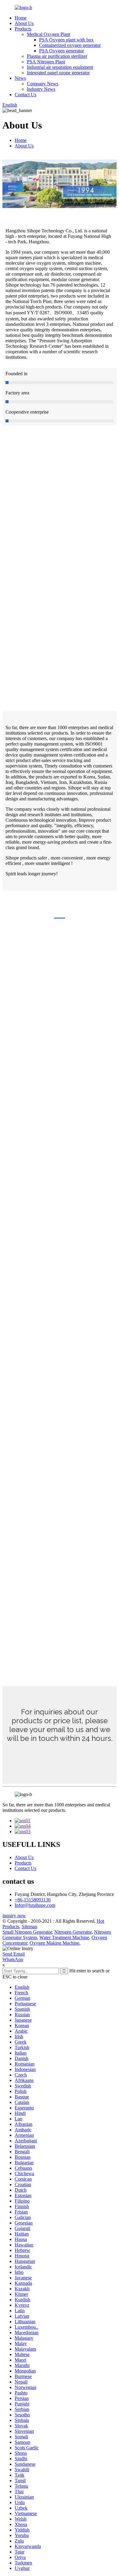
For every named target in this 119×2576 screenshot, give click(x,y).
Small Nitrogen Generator (27, 1932)
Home (21, 18)
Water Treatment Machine (64, 1937)
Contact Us (25, 95)
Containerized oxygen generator (70, 45)
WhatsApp (13, 1959)
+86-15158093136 (33, 1900)
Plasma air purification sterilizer (57, 56)
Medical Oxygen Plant (49, 34)
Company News (43, 84)
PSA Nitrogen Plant (46, 62)
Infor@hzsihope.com (35, 1905)
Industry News (41, 89)
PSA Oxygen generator (61, 51)
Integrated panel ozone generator (58, 73)
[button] (60, 1755)
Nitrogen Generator (73, 1932)
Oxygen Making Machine (54, 1943)
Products (23, 29)
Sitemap (29, 1927)
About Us (24, 23)
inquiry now (14, 1916)
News (20, 78)
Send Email (14, 1954)
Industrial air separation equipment (60, 67)
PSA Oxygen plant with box (66, 40)
